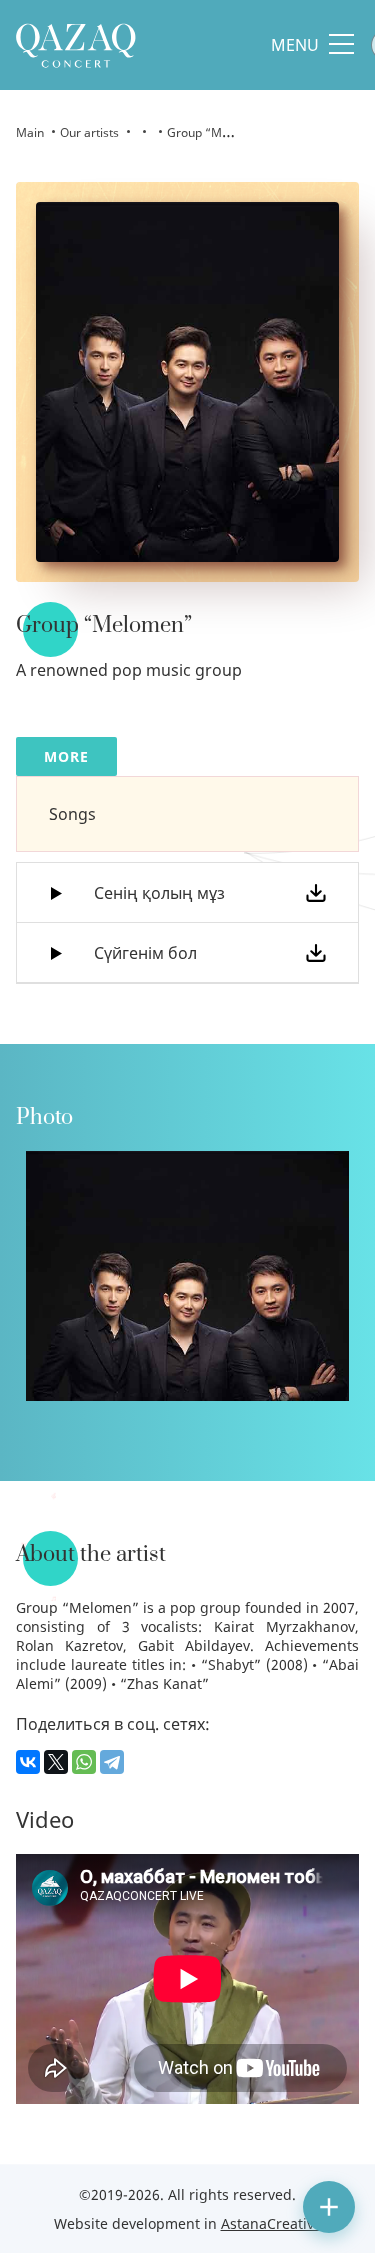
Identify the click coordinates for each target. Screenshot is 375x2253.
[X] (56, 1762)
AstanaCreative (271, 2223)
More (66, 756)
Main (30, 132)
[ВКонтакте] (28, 1762)
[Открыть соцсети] (329, 2207)
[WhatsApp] (84, 1762)
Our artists (89, 132)
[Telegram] (112, 1762)
